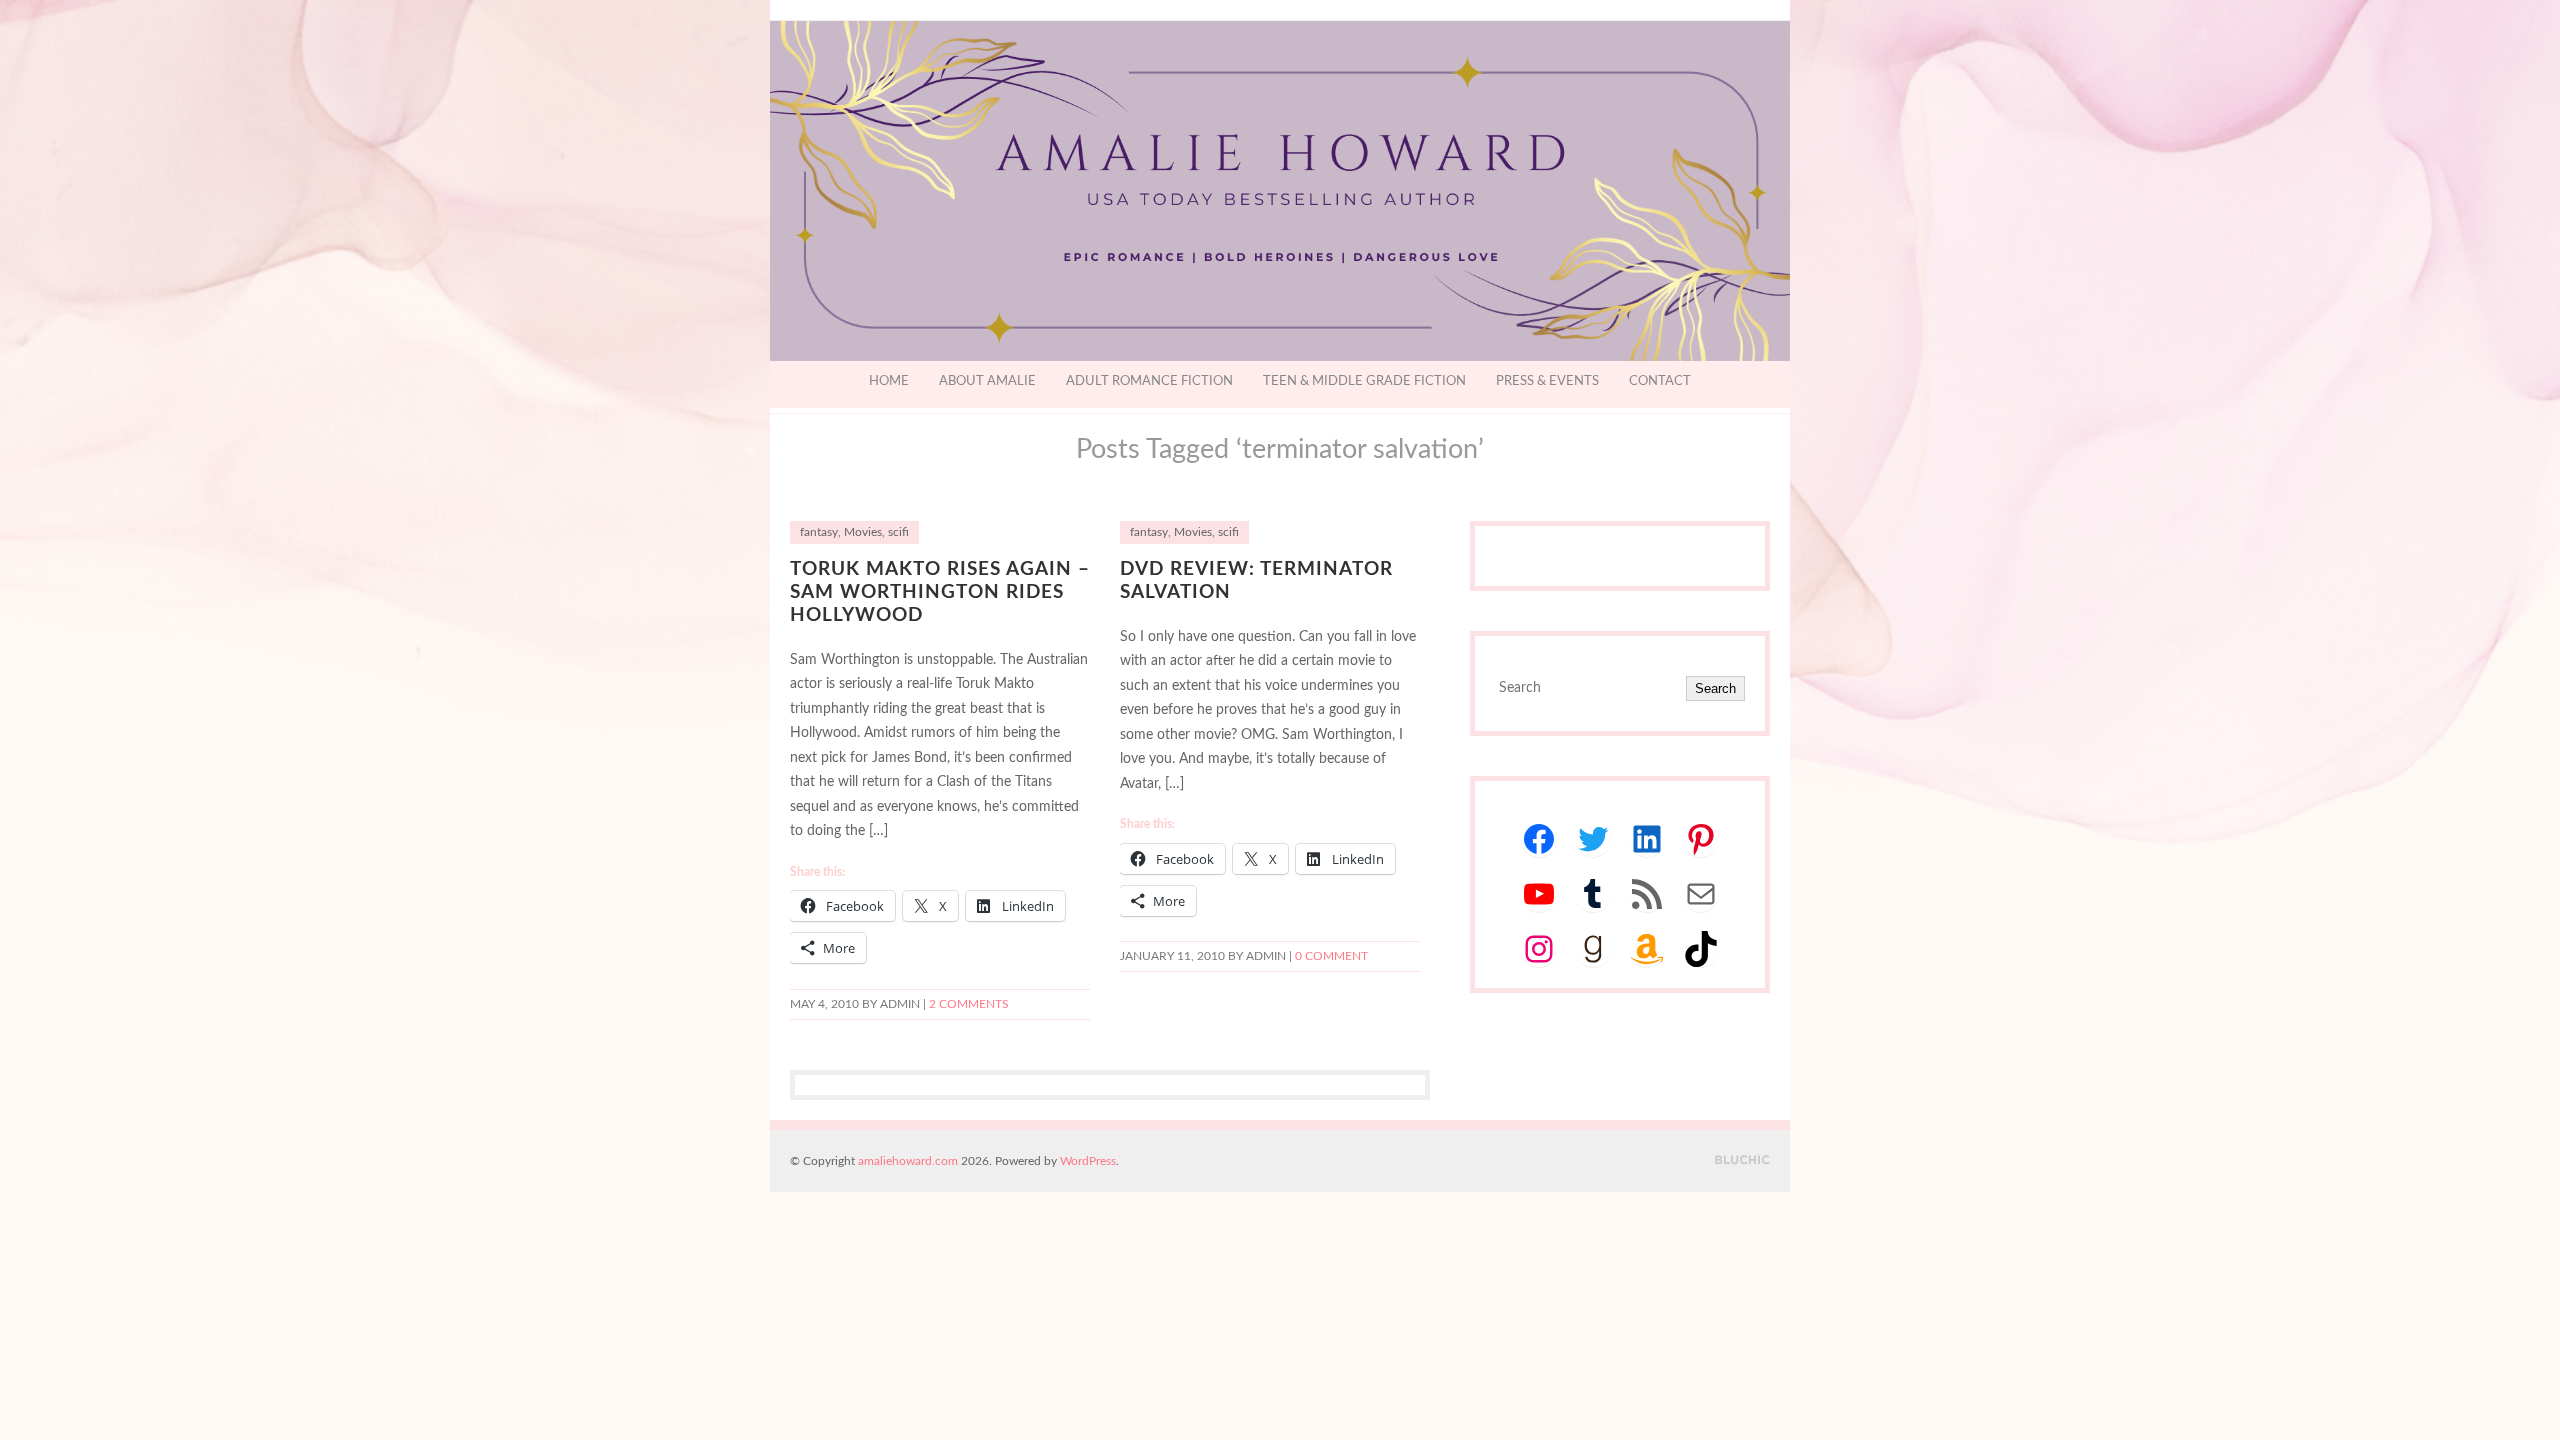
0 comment (1331, 956)
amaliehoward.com (908, 1161)
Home (889, 381)
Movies (863, 532)
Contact (1660, 381)
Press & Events (1547, 381)
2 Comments (969, 1004)
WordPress (1088, 1161)
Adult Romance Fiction (1149, 381)
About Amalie (987, 381)
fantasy (819, 532)
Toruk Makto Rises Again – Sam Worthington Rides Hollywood (940, 592)
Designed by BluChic (1742, 1160)
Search (1715, 688)
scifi (898, 532)
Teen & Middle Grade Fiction (1364, 381)
